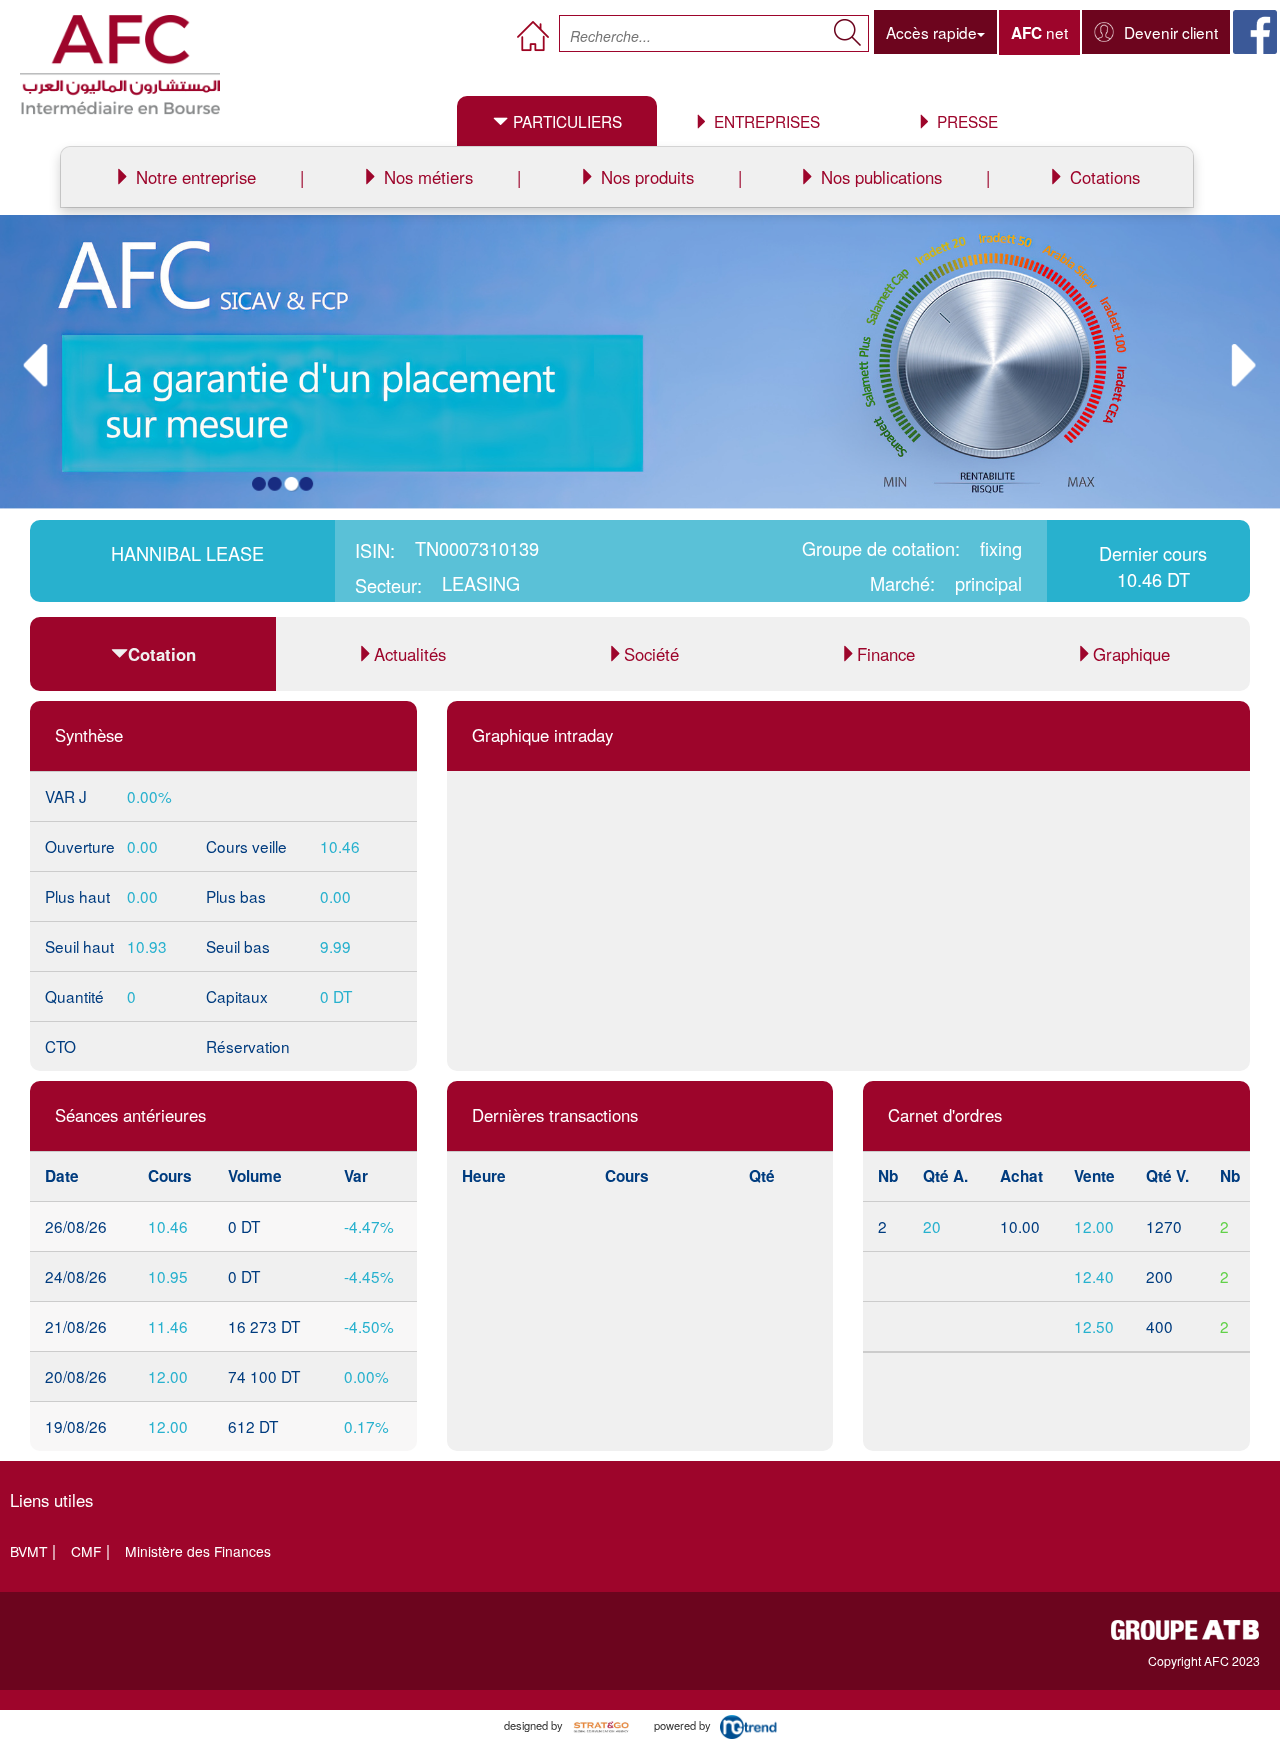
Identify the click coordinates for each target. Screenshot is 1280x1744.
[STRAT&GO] (601, 1725)
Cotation (162, 654)
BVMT (28, 1551)
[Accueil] (120, 65)
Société (651, 654)
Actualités (410, 654)
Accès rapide (931, 32)
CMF (86, 1551)
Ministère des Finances (198, 1551)
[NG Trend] (756, 1725)
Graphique (1131, 654)
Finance (886, 654)
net (1039, 32)
